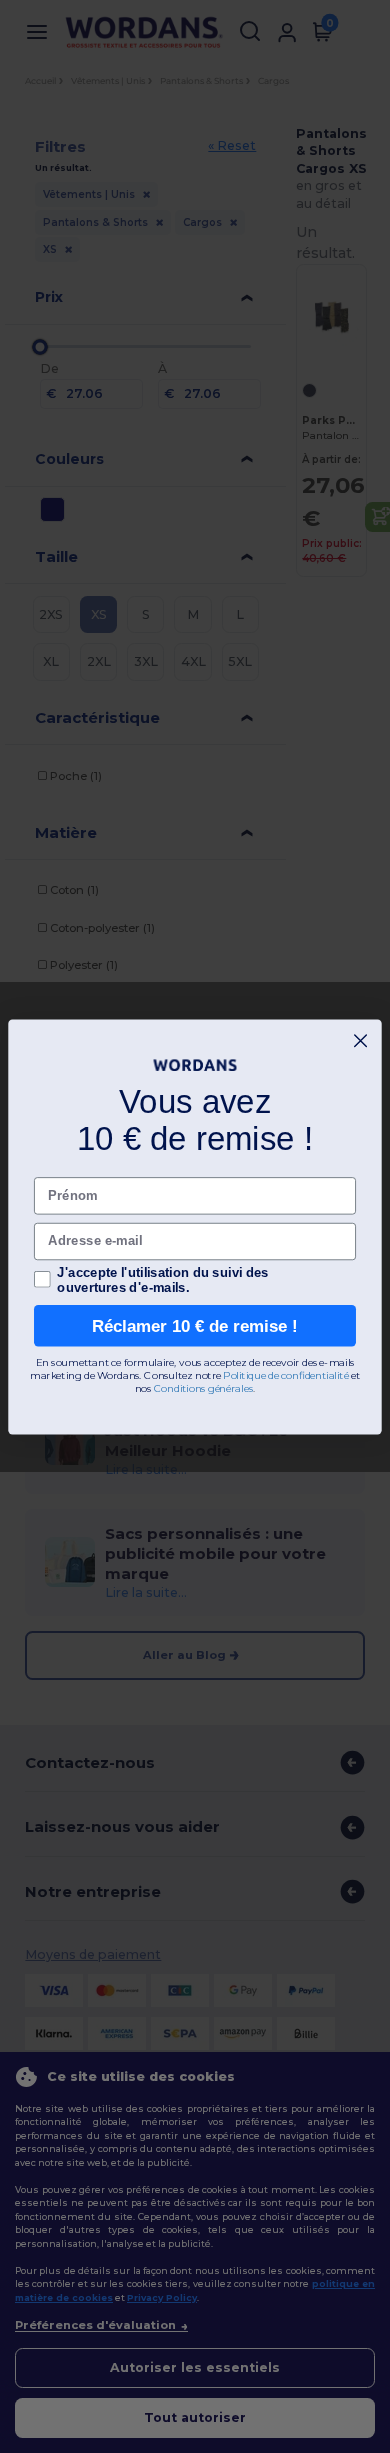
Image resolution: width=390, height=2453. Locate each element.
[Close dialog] (360, 1040)
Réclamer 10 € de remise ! (195, 1325)
